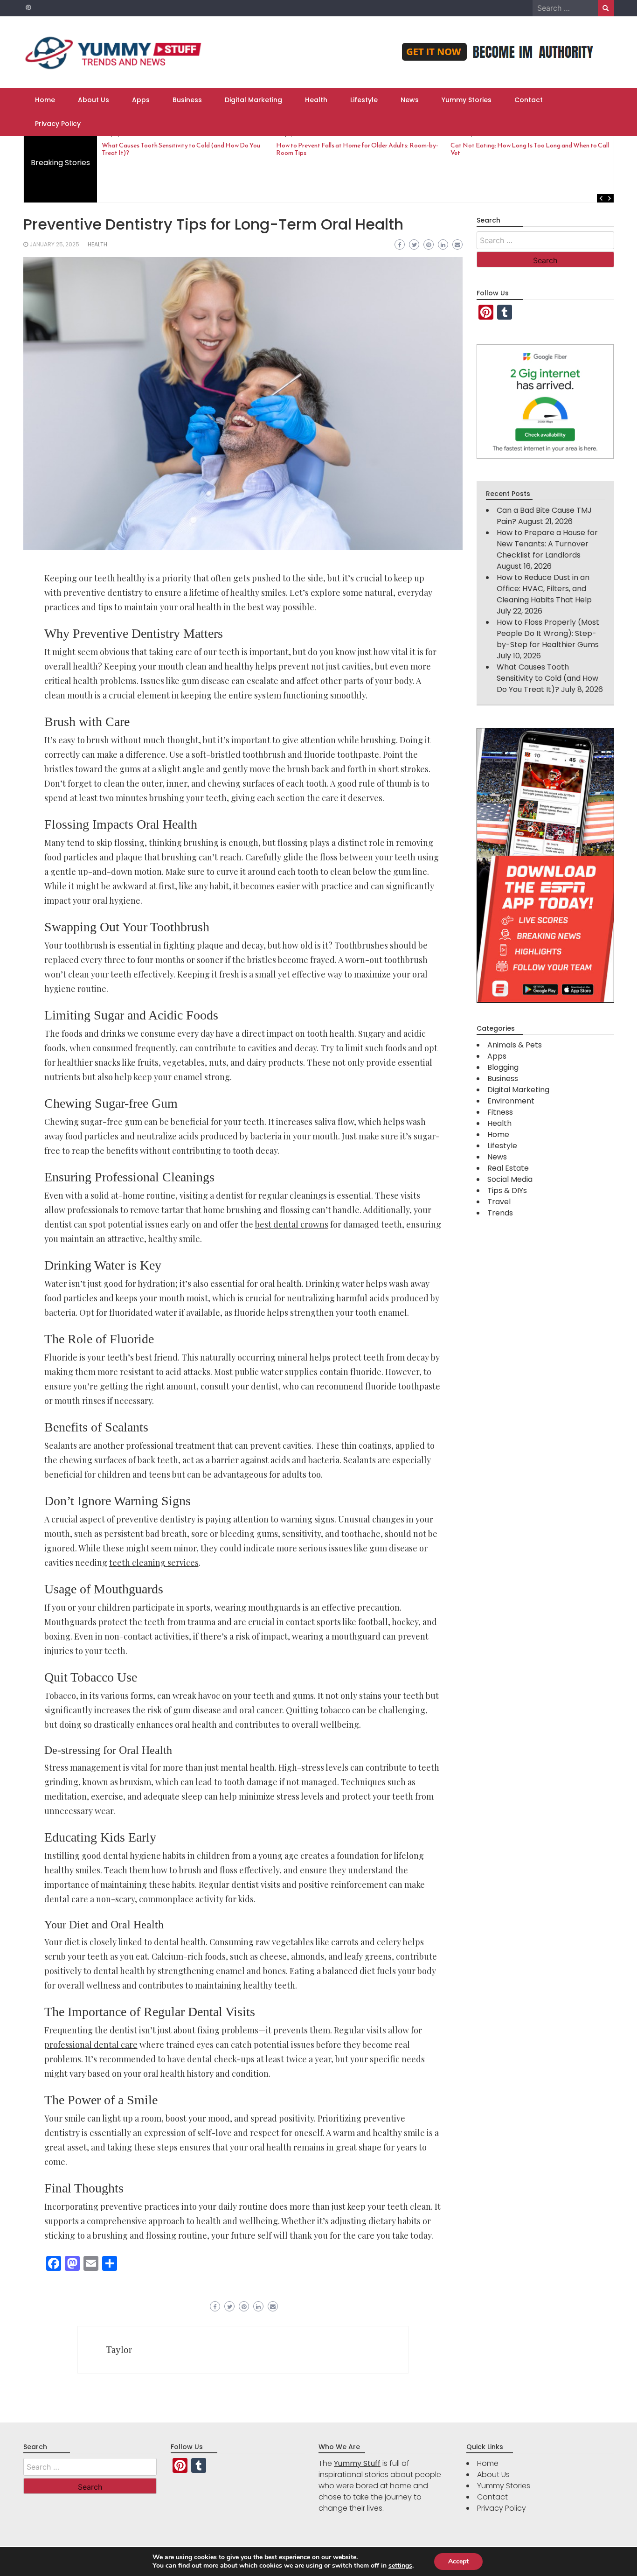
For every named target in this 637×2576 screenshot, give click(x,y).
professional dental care (91, 2045)
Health (316, 100)
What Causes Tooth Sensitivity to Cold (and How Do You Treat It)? (181, 149)
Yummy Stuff (357, 2463)
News (410, 100)
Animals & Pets (515, 1045)
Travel (499, 1202)
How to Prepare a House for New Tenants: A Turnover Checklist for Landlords (547, 544)
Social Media (510, 1179)
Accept (458, 2561)
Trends (500, 1213)
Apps (141, 100)
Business (187, 100)
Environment (511, 1101)
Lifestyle (364, 100)
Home (45, 100)
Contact (529, 100)
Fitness (500, 1112)
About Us (93, 100)
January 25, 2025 (54, 244)
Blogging (503, 1067)
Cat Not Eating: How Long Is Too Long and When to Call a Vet (532, 149)
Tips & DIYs (507, 1190)
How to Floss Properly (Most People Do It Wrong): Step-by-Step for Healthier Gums (548, 633)
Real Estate (508, 1168)
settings (400, 2566)
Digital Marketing (253, 100)
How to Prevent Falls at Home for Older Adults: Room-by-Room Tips (357, 149)
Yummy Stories (467, 100)
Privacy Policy (58, 124)
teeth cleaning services (154, 1563)
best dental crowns (292, 1224)
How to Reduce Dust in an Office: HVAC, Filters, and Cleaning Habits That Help (544, 589)
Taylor (119, 2350)
